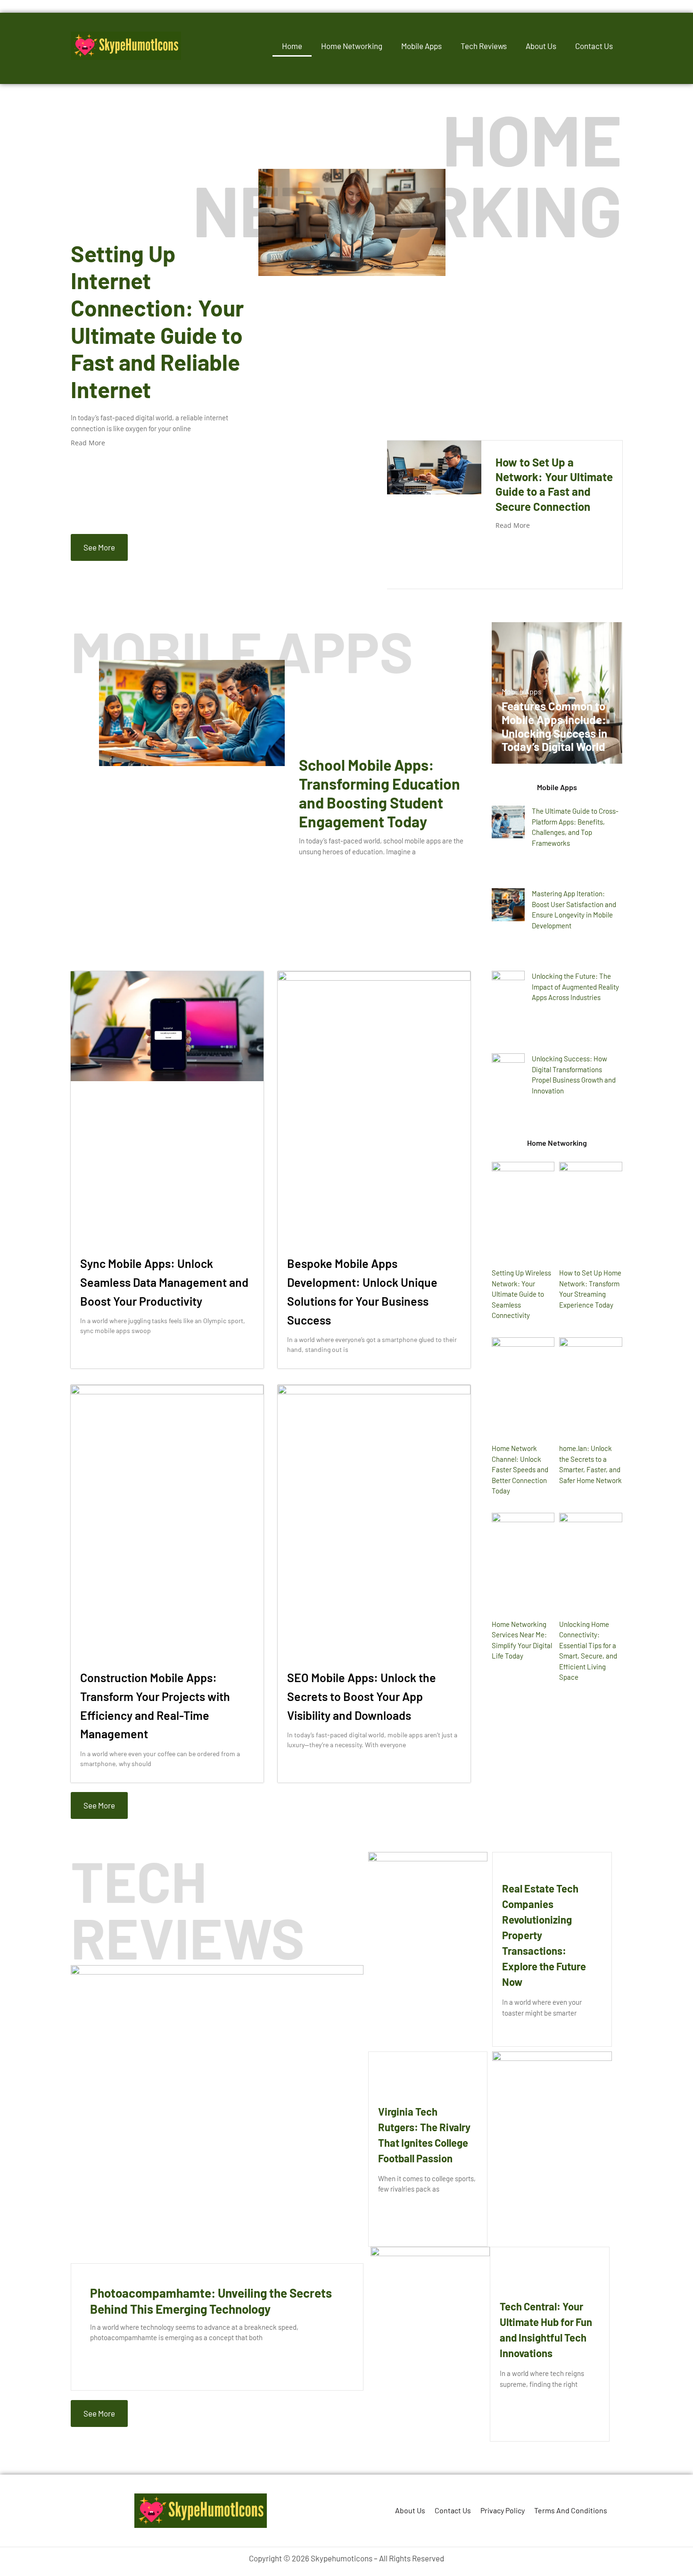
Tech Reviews (484, 46)
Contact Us (594, 46)
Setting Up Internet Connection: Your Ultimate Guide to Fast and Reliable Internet (157, 321)
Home (292, 46)
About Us (541, 46)
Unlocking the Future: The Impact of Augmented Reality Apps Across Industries (575, 987)
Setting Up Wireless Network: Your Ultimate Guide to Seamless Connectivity (521, 1294)
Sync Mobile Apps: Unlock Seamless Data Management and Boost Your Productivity (164, 1282)
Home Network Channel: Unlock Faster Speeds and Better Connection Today (520, 1469)
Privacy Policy (503, 2510)
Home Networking (352, 46)
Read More (88, 443)
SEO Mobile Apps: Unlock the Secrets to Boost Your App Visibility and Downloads (362, 1696)
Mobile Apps (421, 46)
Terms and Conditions (571, 2510)
